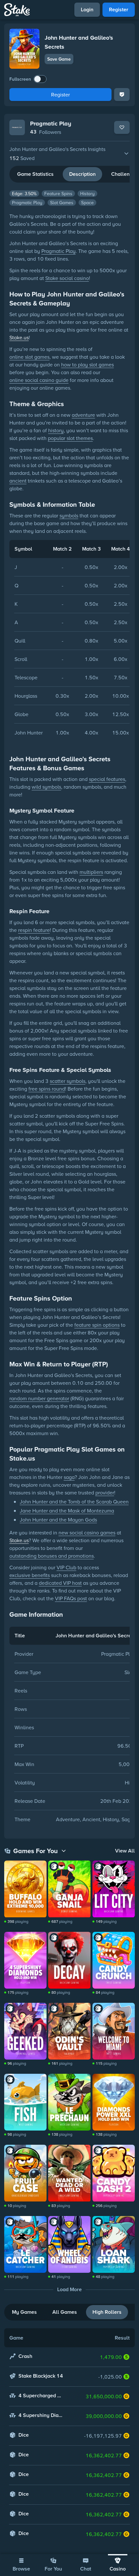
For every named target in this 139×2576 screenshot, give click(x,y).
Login (87, 10)
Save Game (59, 59)
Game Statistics (35, 174)
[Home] (17, 10)
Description (82, 174)
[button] (69, 154)
